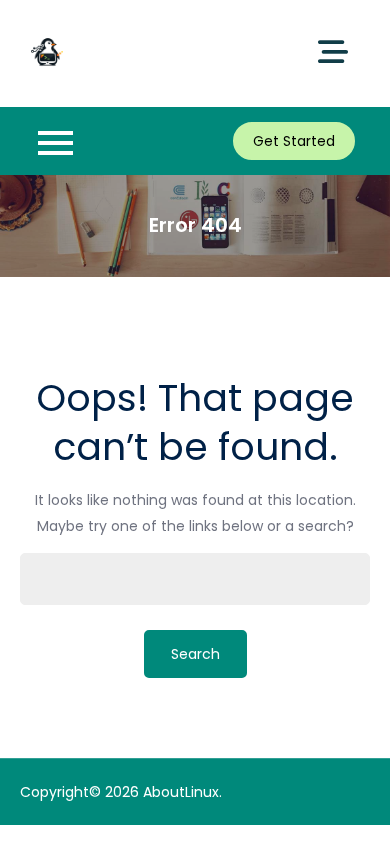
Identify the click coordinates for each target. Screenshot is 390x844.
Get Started (294, 141)
